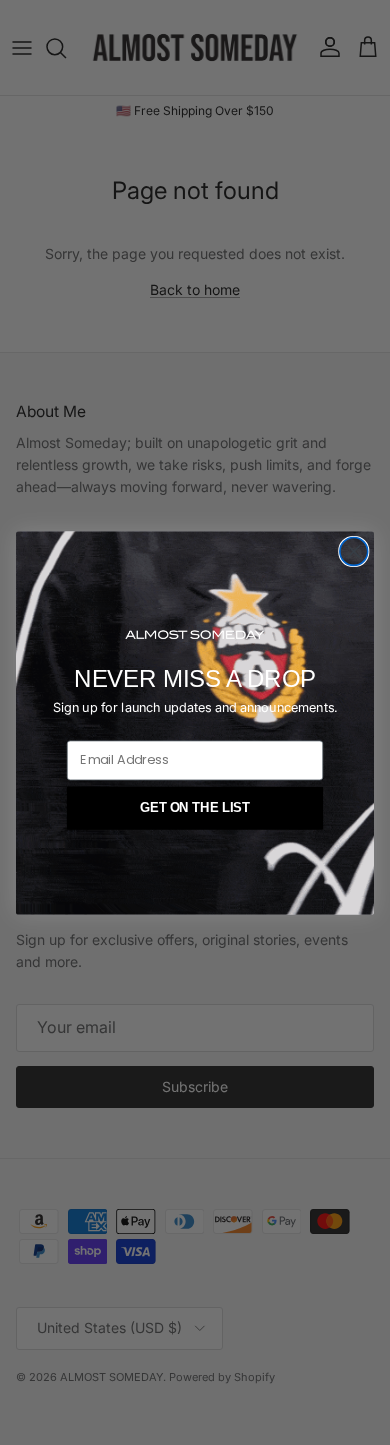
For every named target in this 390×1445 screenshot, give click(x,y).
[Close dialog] (354, 551)
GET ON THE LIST (194, 807)
